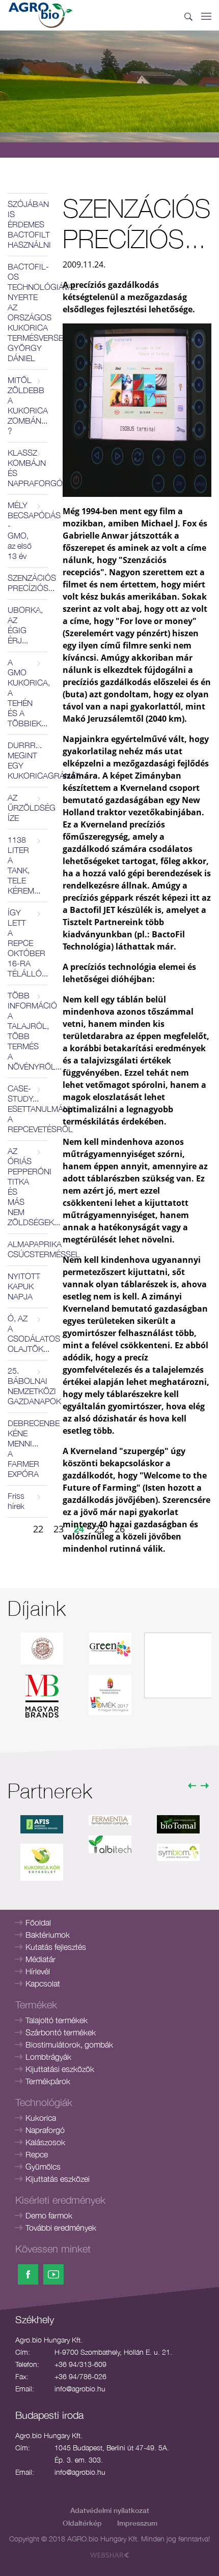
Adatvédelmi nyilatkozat (110, 2510)
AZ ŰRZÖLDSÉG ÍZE (28, 808)
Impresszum (137, 2523)
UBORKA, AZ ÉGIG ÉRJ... (25, 625)
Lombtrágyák (48, 2057)
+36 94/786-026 (80, 2376)
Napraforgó (45, 2130)
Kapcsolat (43, 1983)
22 (38, 1529)
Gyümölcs (43, 2167)
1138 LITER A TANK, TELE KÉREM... (24, 865)
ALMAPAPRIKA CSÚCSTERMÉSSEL (28, 1249)
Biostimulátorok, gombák (69, 2045)
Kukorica (41, 2118)
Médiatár (40, 1959)
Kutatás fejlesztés (56, 1947)
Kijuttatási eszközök (60, 2069)
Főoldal (38, 1922)
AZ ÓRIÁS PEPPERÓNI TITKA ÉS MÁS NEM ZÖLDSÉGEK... (28, 1187)
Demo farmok (49, 2215)
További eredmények (61, 2228)
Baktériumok (48, 1935)
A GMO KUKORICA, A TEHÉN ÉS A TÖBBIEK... (28, 693)
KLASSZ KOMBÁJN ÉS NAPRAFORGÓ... (28, 468)
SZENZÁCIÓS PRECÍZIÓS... (28, 583)
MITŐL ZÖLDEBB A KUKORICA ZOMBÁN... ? (28, 405)
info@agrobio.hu (80, 2389)
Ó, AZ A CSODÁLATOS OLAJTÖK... (28, 1334)
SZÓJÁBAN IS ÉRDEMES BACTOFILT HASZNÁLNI (28, 224)
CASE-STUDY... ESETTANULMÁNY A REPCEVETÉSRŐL (28, 1109)
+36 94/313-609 (80, 2364)
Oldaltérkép (82, 2523)
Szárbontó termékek (61, 2032)
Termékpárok (48, 2081)
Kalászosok (45, 2142)
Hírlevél (38, 1971)
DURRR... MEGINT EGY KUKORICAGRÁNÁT (28, 760)
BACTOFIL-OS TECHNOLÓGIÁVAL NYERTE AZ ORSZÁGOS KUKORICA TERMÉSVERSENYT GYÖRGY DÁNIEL (28, 312)
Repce (37, 2154)
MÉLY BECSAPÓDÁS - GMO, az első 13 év (28, 530)
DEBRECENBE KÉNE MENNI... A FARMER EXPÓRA (28, 1448)
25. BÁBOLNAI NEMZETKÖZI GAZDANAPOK (28, 1386)
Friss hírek (16, 1501)
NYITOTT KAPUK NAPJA (24, 1286)
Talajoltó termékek (57, 2020)
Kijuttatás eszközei (58, 2179)
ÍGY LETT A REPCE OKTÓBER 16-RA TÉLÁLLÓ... (28, 943)
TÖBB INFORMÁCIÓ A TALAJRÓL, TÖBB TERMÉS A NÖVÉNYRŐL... (28, 1031)
